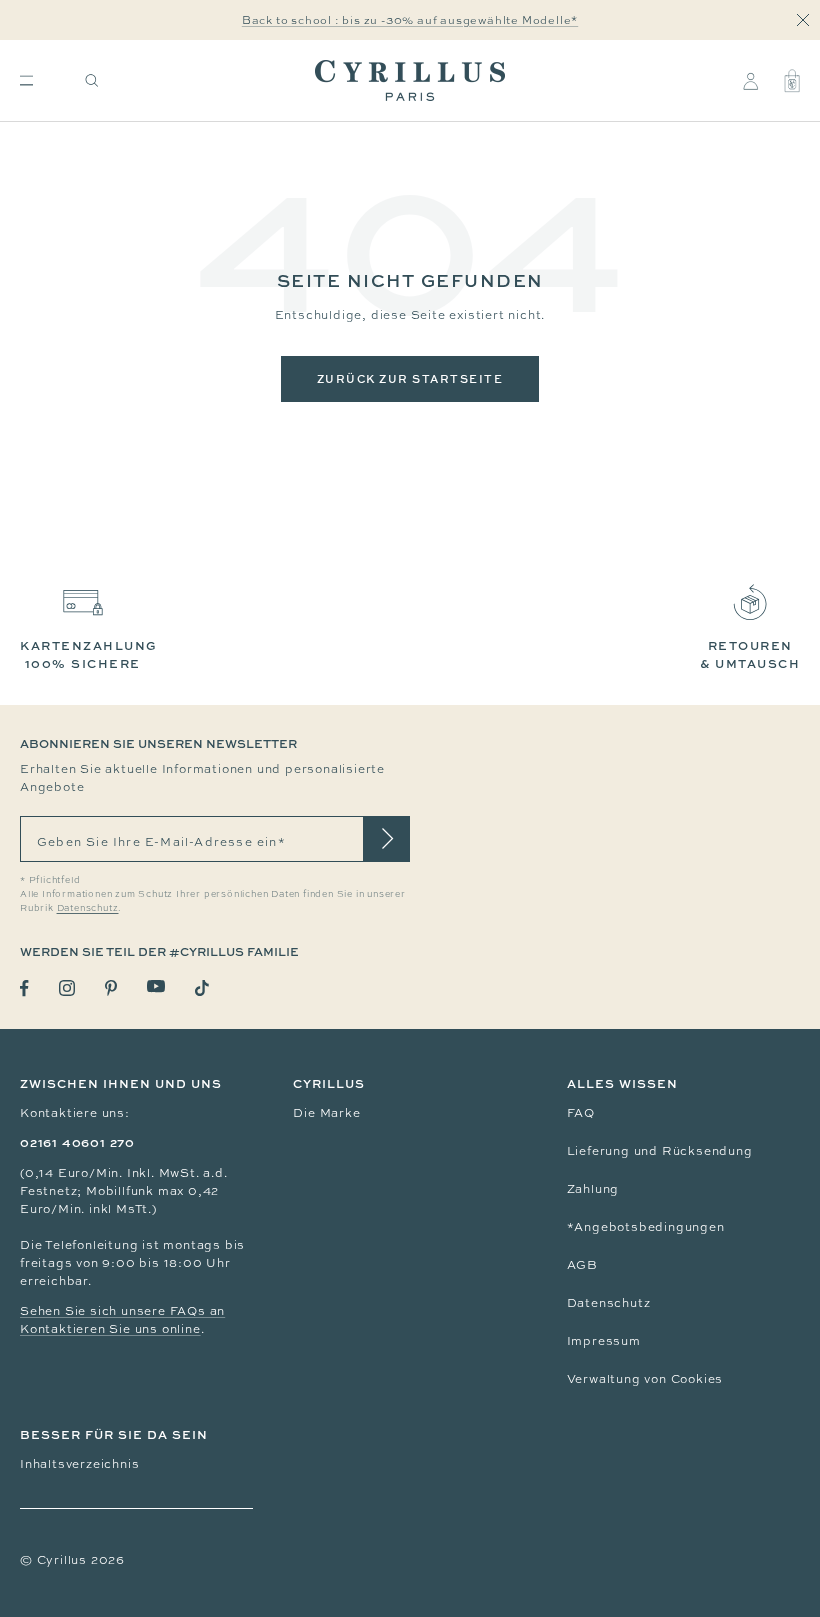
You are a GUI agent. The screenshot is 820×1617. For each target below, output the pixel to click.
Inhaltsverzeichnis (79, 1464)
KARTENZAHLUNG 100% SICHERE (89, 654)
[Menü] (26, 80)
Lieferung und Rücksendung (660, 1151)
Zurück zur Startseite (410, 378)
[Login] (750, 81)
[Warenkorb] (792, 81)
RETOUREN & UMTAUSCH (750, 654)
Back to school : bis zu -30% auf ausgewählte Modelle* (410, 20)
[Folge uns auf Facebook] (24, 988)
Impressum (604, 1341)
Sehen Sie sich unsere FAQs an (122, 1311)
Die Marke (326, 1113)
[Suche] (92, 80)
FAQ (581, 1113)
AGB (582, 1265)
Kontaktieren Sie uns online (110, 1329)
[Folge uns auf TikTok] (202, 988)
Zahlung (593, 1189)
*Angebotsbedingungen (646, 1227)
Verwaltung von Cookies (645, 1379)
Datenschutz (609, 1303)
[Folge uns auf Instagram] (67, 988)
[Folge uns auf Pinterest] (111, 988)
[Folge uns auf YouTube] (156, 986)
